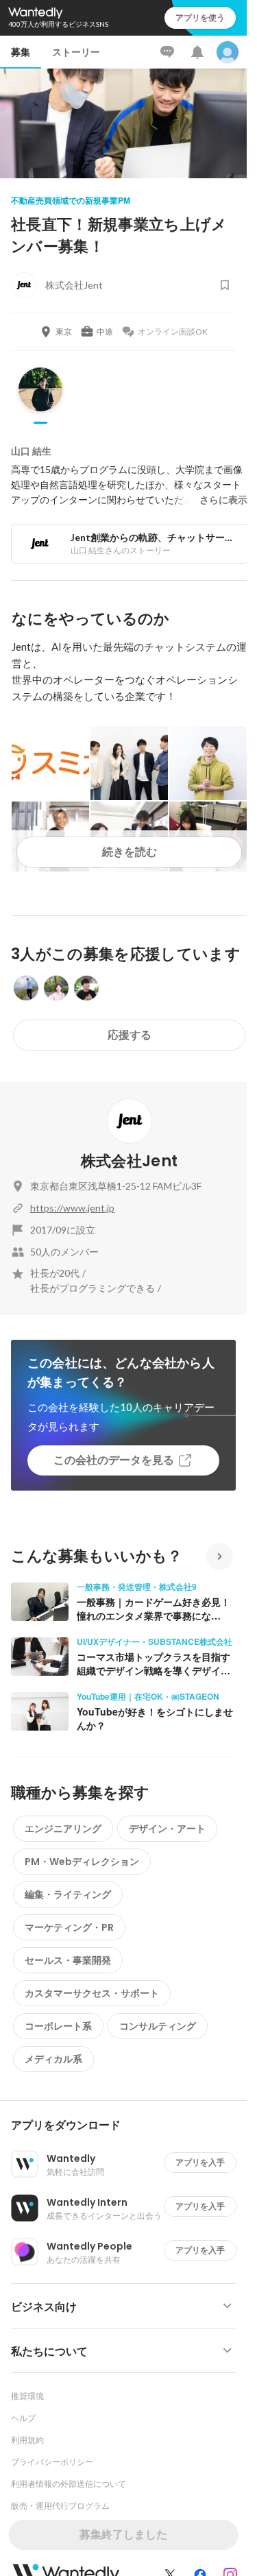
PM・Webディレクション (82, 1862)
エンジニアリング (63, 1829)
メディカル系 (53, 2059)
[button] (129, 2126)
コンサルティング (158, 2026)
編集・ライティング (68, 1894)
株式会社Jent (130, 1161)
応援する (130, 1035)
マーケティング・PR (69, 1927)
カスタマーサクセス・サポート (92, 1993)
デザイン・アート (167, 1829)
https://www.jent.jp (72, 1208)
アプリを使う (200, 17)
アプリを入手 (200, 2162)
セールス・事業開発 (68, 1960)
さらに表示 (223, 500)
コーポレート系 (58, 2026)
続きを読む (130, 852)
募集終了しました (123, 2535)
